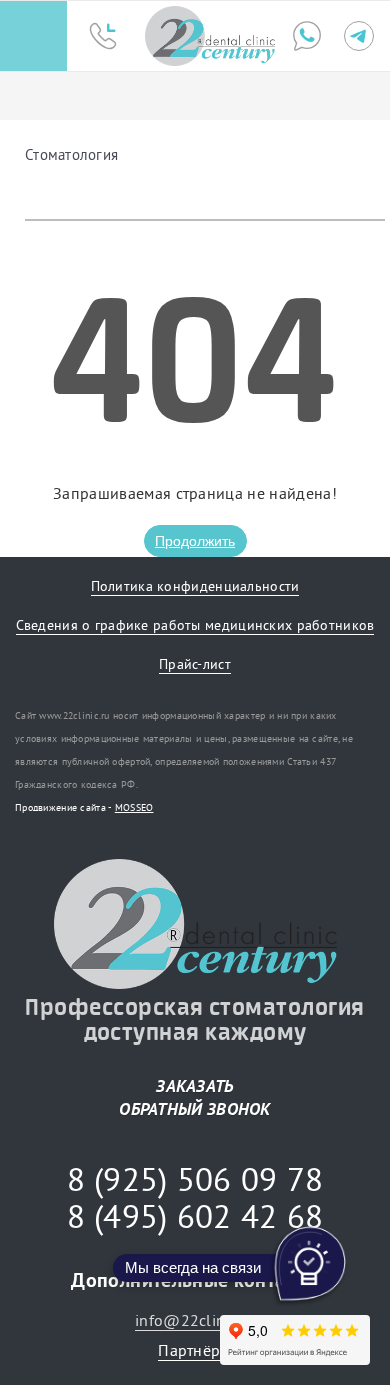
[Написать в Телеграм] (359, 36)
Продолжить (195, 541)
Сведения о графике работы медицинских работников (195, 625)
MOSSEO (134, 807)
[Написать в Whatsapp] (307, 36)
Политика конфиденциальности (195, 586)
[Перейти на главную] (210, 36)
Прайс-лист (195, 664)
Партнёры (194, 1350)
